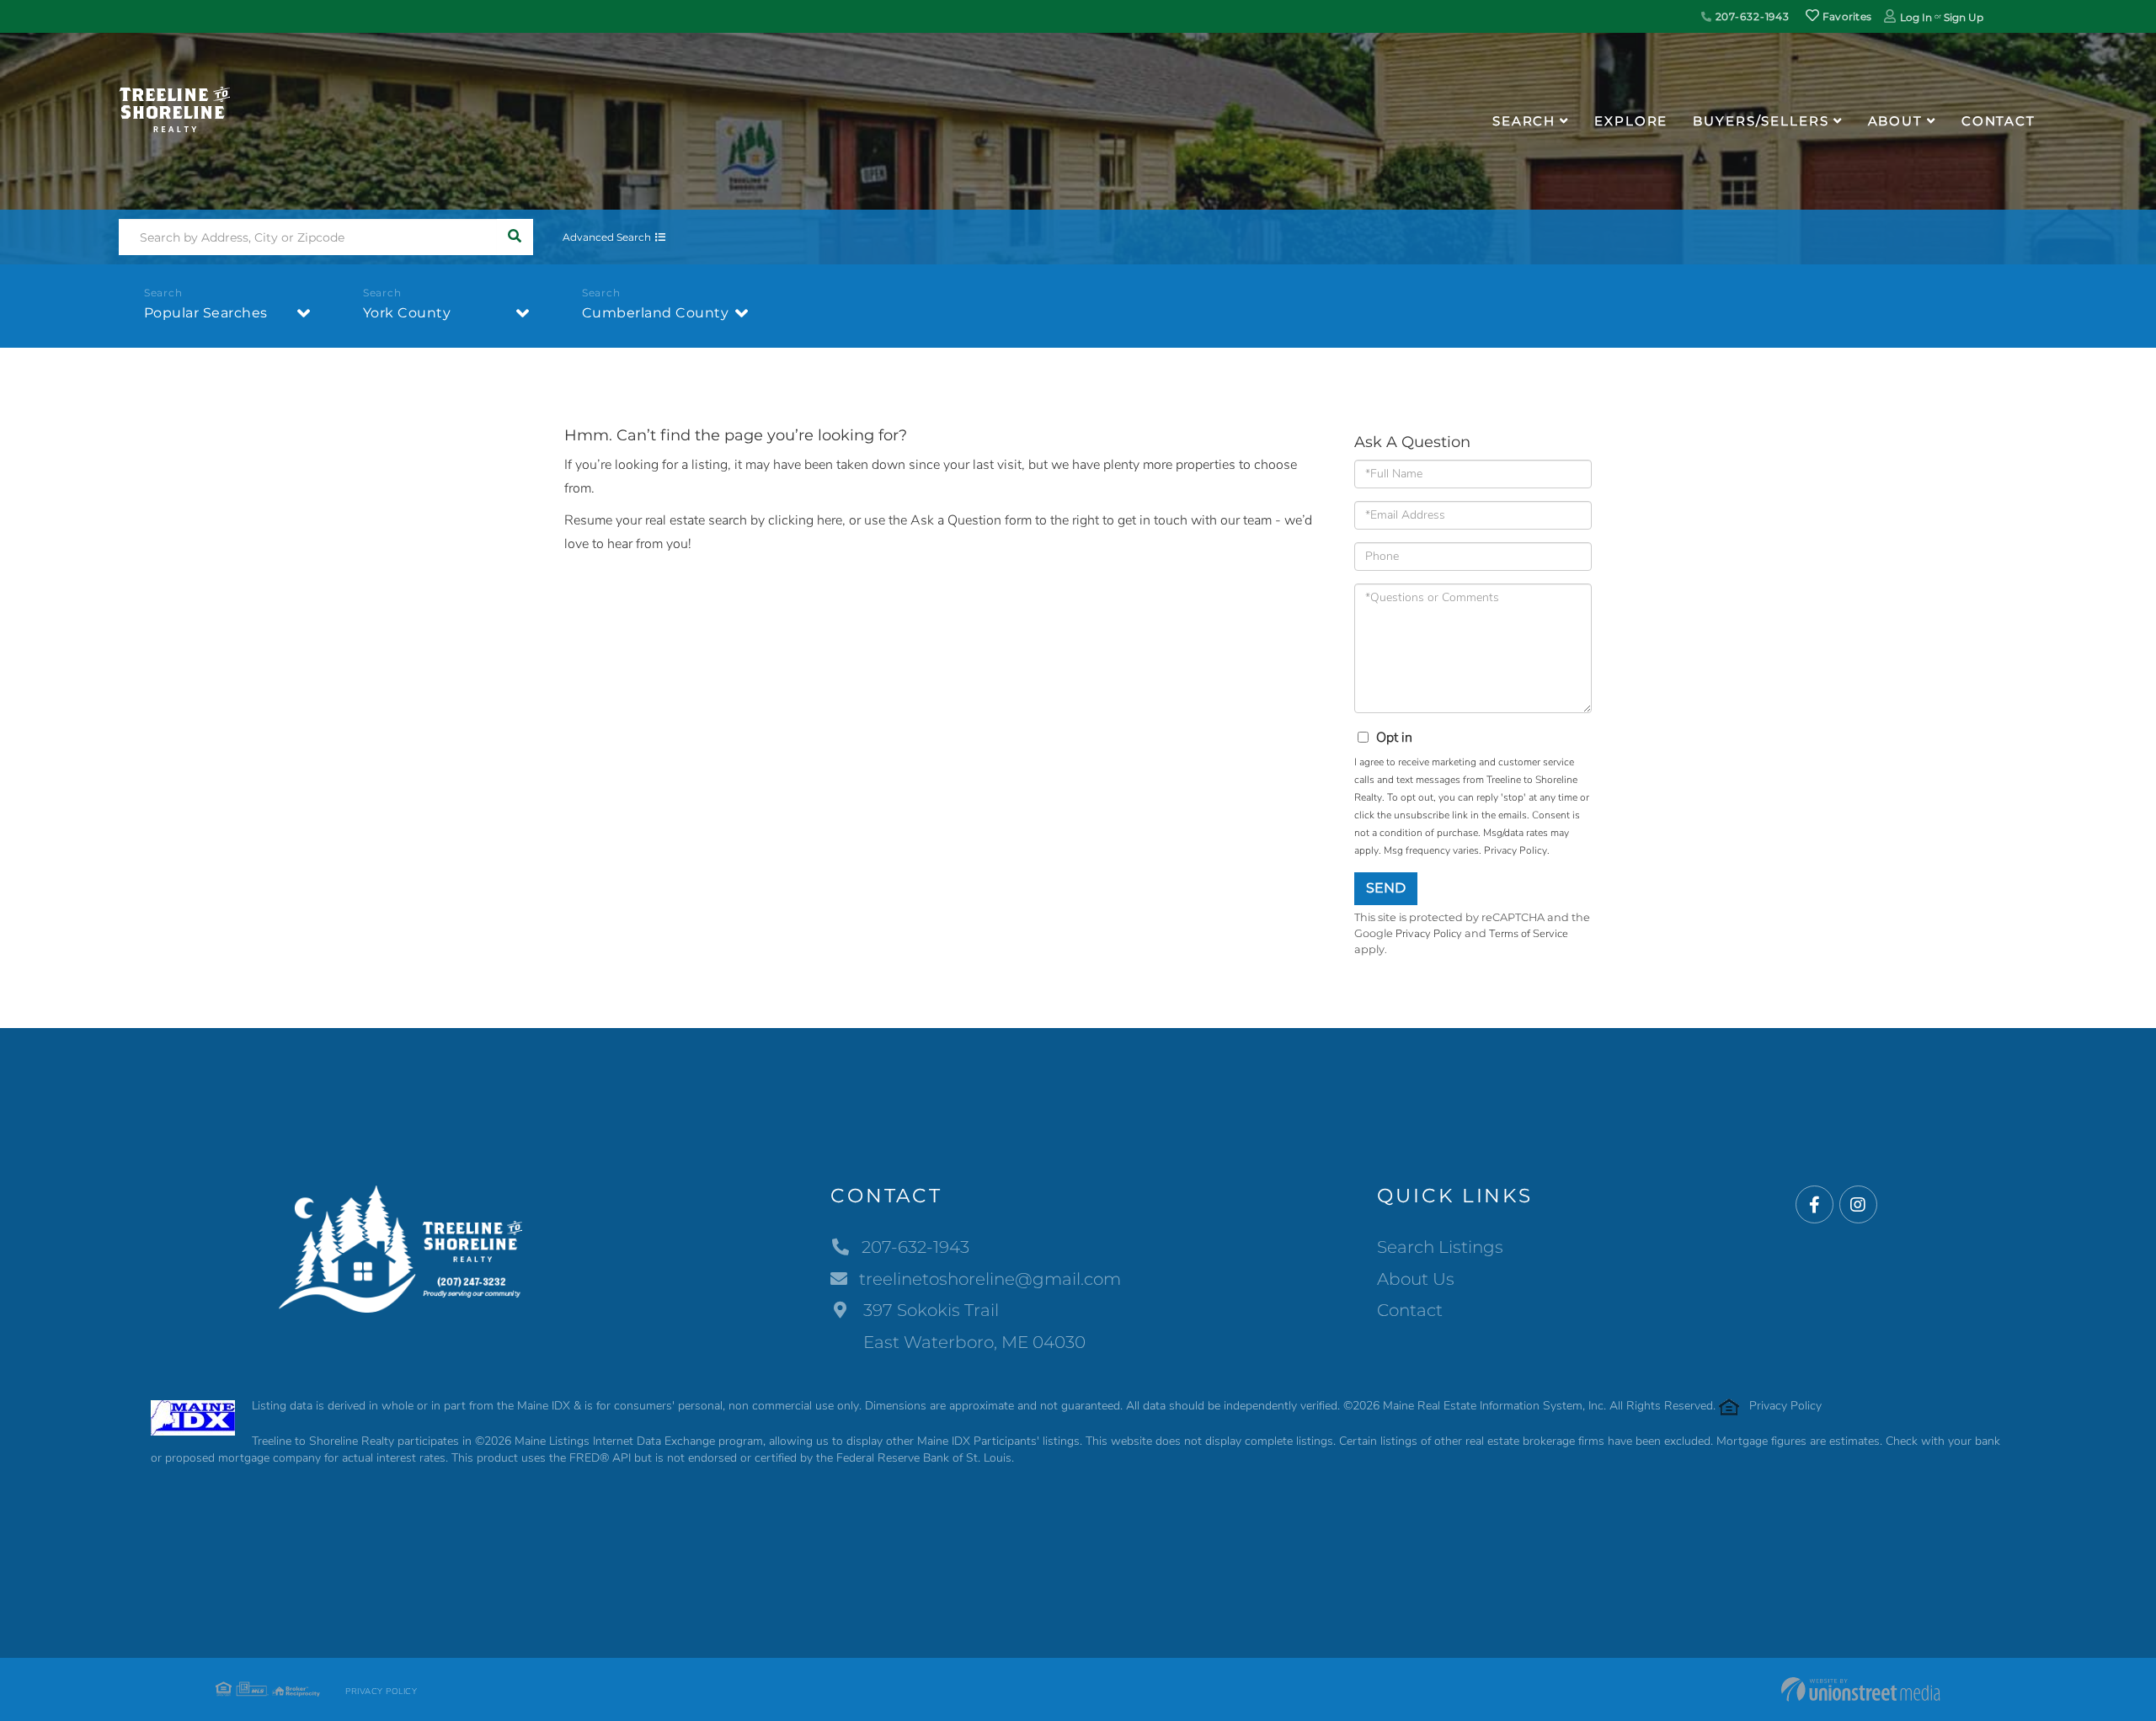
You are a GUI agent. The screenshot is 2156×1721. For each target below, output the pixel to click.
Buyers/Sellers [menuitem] (1761, 121)
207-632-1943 (1751, 16)
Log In (1916, 17)
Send (1386, 888)
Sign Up (1964, 17)
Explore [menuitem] (1631, 121)
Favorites (1845, 16)
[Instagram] (1858, 1205)
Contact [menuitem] (1999, 121)
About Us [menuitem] (1416, 1279)
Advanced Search (607, 237)
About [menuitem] (1895, 121)
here (830, 520)
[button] (515, 237)
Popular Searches (206, 313)
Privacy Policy (1516, 850)
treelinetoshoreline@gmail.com (990, 1279)
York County (407, 313)
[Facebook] (1814, 1205)
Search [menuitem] (1524, 121)
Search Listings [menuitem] (1440, 1247)
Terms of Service (1529, 934)
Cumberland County (656, 313)
